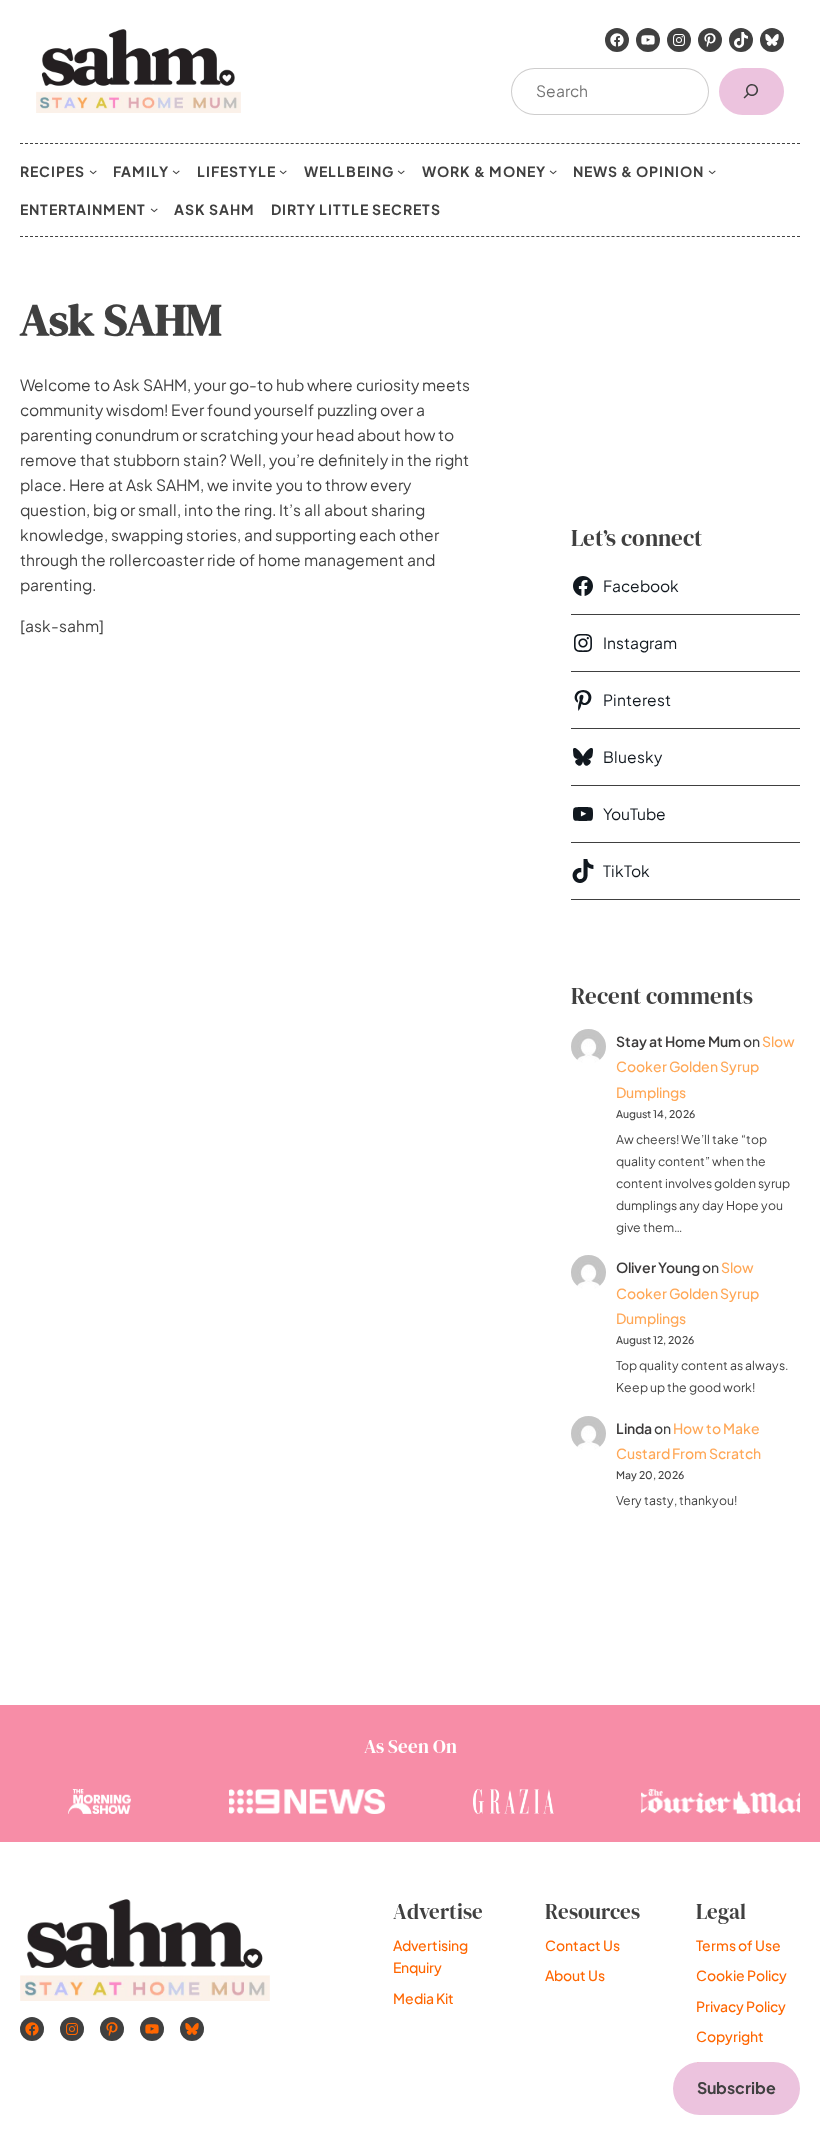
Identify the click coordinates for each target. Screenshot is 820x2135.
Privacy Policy (741, 2006)
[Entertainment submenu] (154, 209)
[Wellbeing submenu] (401, 171)
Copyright (730, 2036)
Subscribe (736, 2087)
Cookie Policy (741, 1975)
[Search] (751, 91)
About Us (575, 1975)
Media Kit (423, 1998)
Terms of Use (738, 1945)
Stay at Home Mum (678, 1041)
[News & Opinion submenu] (712, 171)
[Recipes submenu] (93, 171)
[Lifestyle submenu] (283, 171)
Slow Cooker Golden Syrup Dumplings (705, 1066)
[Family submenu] (176, 171)
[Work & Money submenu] (553, 171)
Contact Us (582, 1945)
